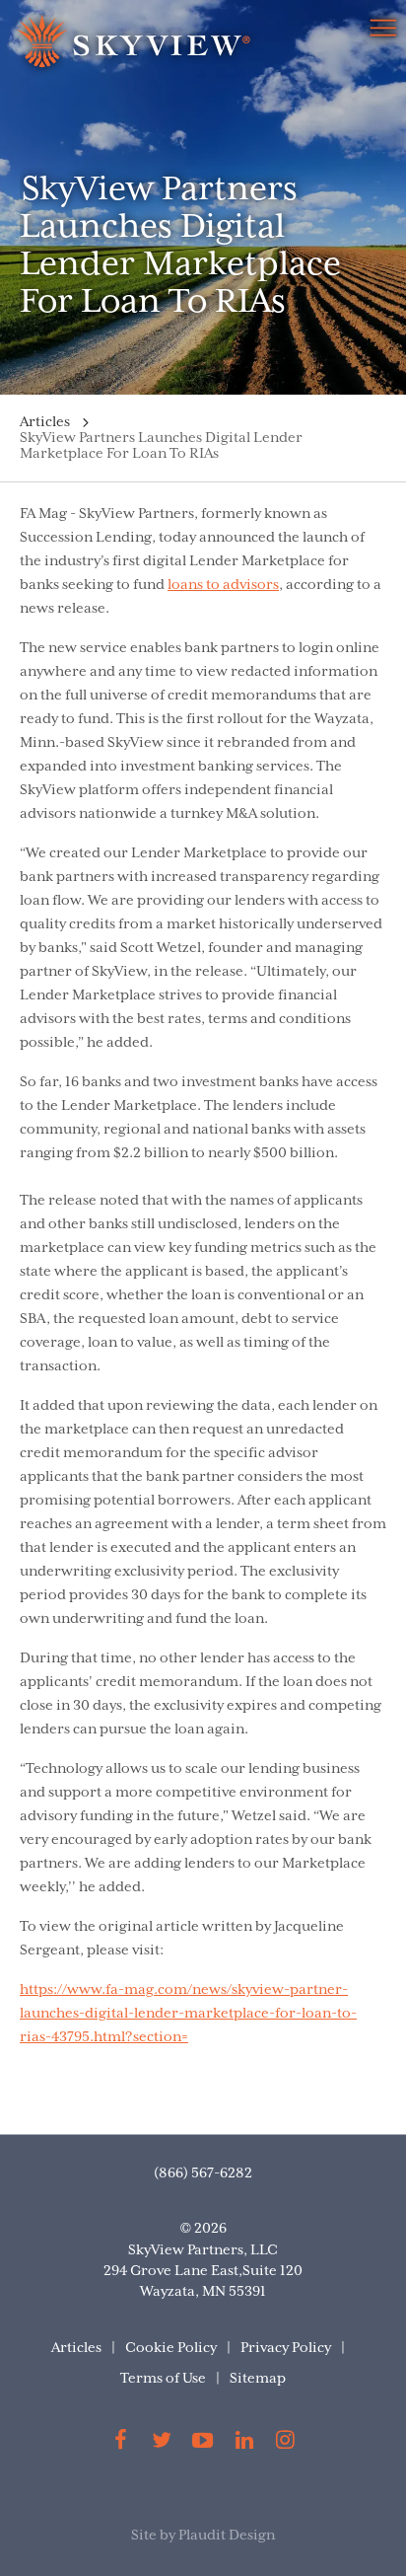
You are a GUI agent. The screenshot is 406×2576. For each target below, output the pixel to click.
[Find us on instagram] (285, 2443)
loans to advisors (223, 585)
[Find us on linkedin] (244, 2443)
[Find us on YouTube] (203, 2443)
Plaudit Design (227, 2536)
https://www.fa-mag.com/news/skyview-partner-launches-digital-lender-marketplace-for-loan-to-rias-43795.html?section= (188, 2014)
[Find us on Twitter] (163, 2443)
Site (144, 2536)
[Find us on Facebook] (121, 2443)
